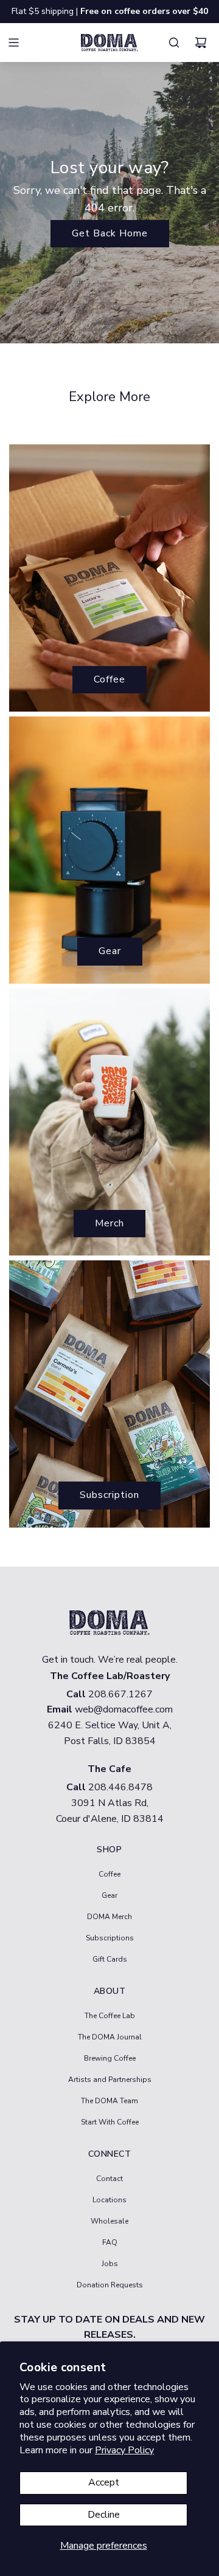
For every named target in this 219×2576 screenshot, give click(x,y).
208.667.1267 (120, 1694)
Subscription (109, 1495)
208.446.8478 (120, 1787)
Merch (109, 1223)
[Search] (177, 43)
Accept (104, 2482)
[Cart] (204, 43)
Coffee (109, 679)
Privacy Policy (124, 2450)
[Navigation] (21, 43)
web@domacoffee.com (124, 1709)
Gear (110, 951)
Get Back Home (110, 233)
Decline (104, 2515)
